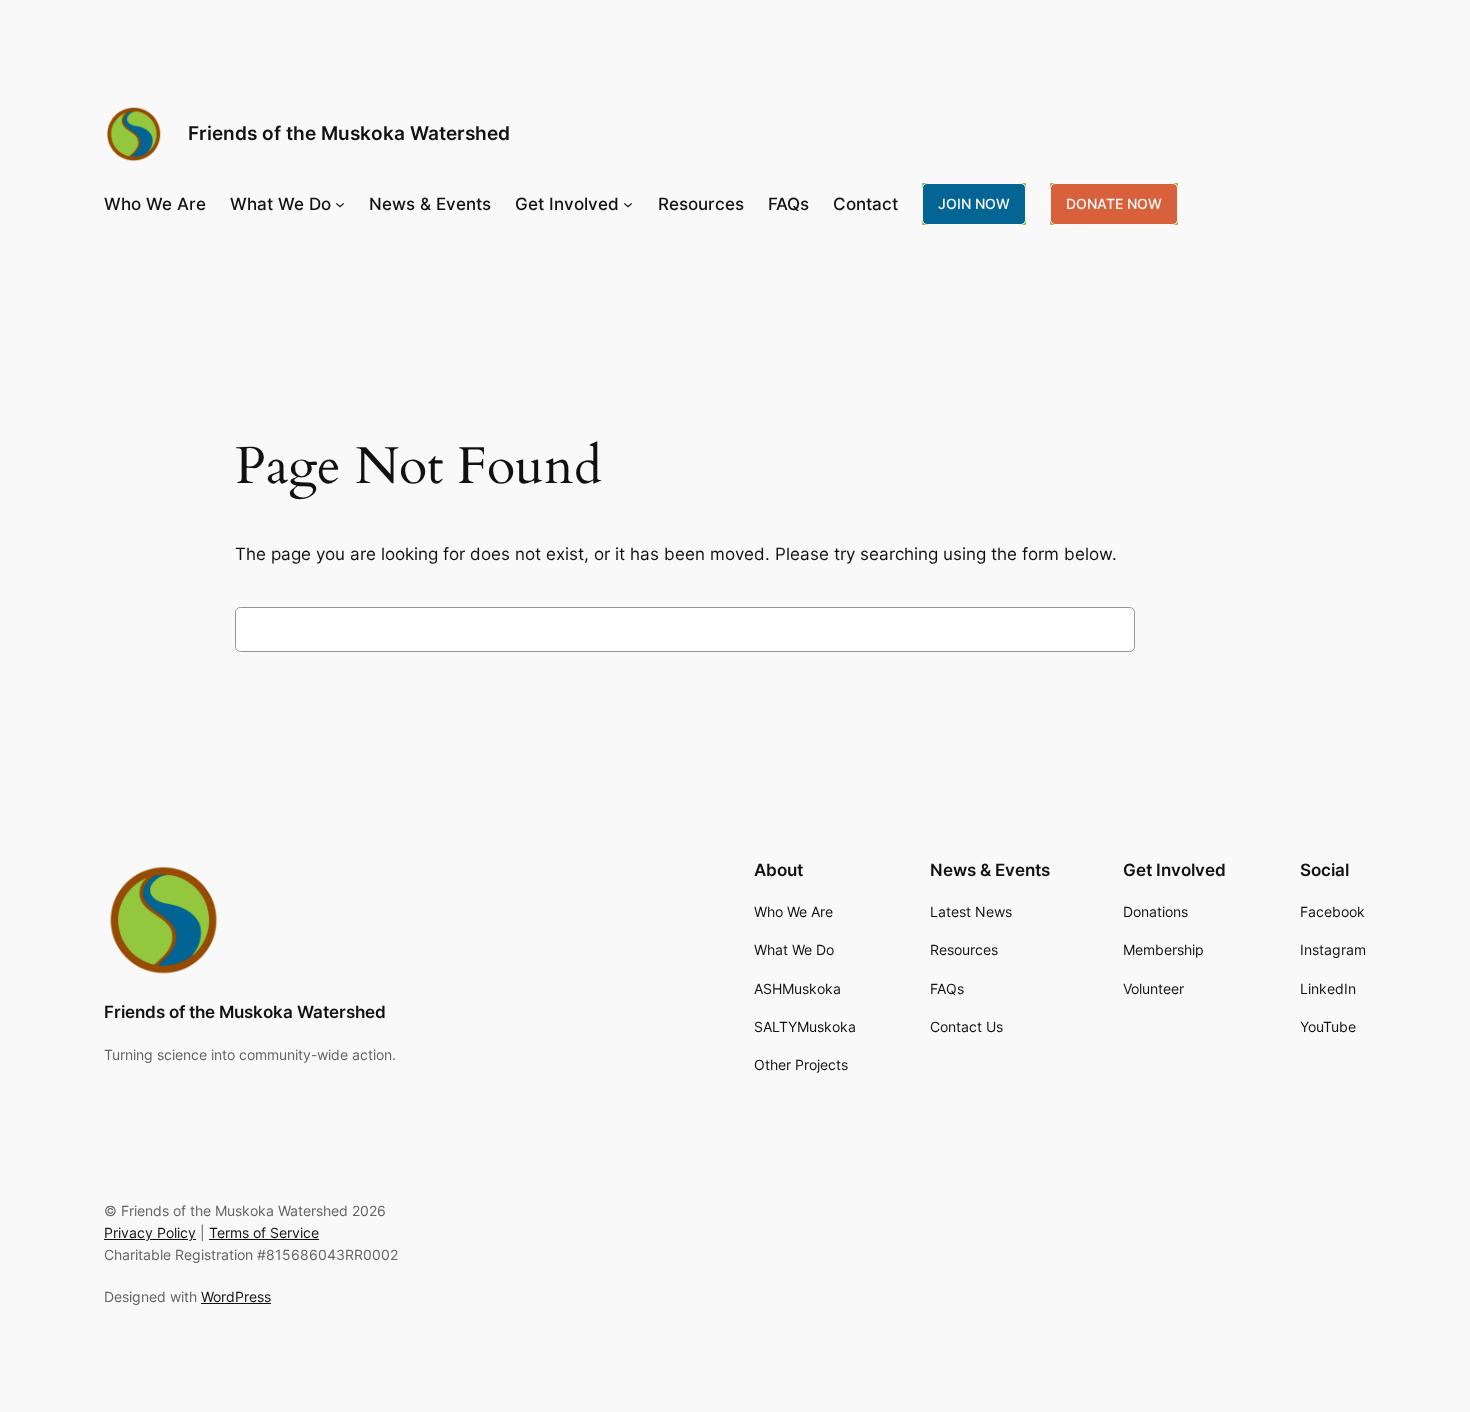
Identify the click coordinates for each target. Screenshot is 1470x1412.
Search (1190, 629)
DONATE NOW (1114, 203)
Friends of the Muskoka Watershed (349, 133)
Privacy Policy (150, 1232)
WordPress (236, 1296)
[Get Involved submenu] (628, 204)
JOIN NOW (974, 203)
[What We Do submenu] (340, 204)
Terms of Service (264, 1232)
